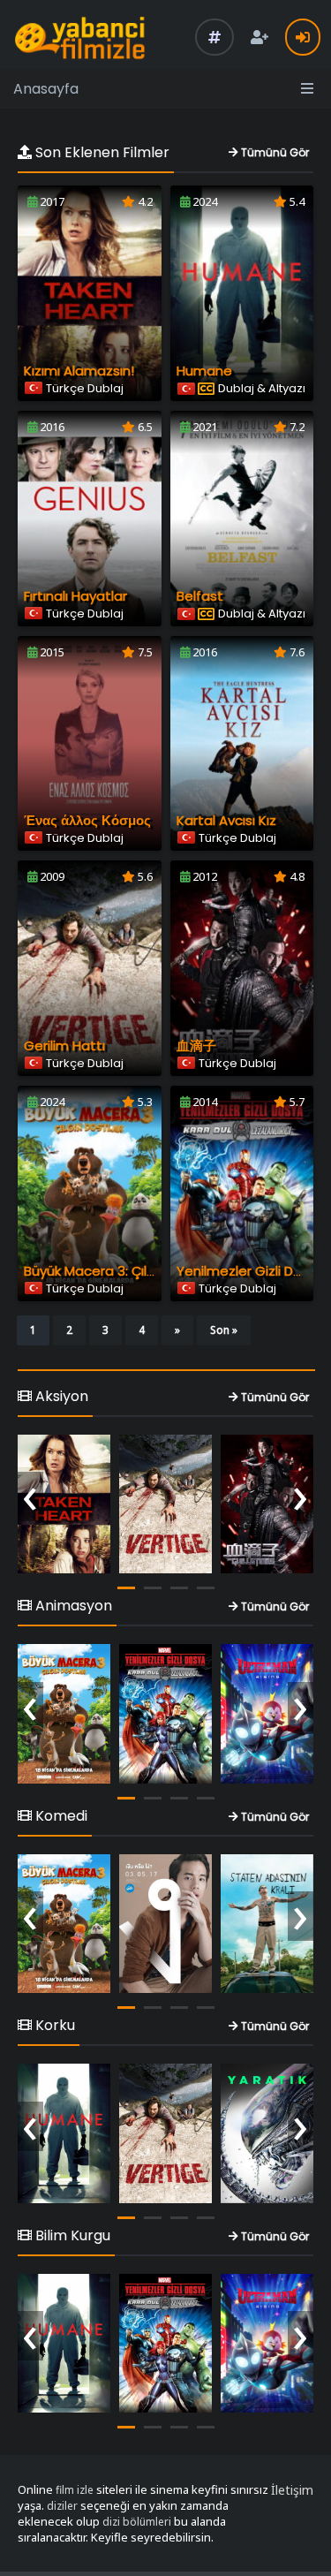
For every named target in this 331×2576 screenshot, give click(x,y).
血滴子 (196, 1046)
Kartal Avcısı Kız (226, 820)
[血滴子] (267, 1504)
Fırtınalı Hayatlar (75, 596)
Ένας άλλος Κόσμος (87, 820)
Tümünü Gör (274, 152)
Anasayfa (46, 89)
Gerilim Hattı (64, 1046)
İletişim (292, 2490)
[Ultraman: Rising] (267, 1714)
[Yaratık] (267, 2133)
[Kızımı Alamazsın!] (64, 1504)
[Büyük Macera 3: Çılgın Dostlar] (64, 1714)
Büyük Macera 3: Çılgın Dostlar (120, 1271)
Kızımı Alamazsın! (79, 371)
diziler (62, 2506)
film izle (75, 2490)
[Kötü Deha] (165, 1924)
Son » (224, 1330)
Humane (204, 371)
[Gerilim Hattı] (165, 1504)
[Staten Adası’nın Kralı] (267, 1924)
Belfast (200, 596)
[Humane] (64, 2133)
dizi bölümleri (137, 2522)
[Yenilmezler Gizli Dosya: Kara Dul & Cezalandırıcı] (165, 1714)
